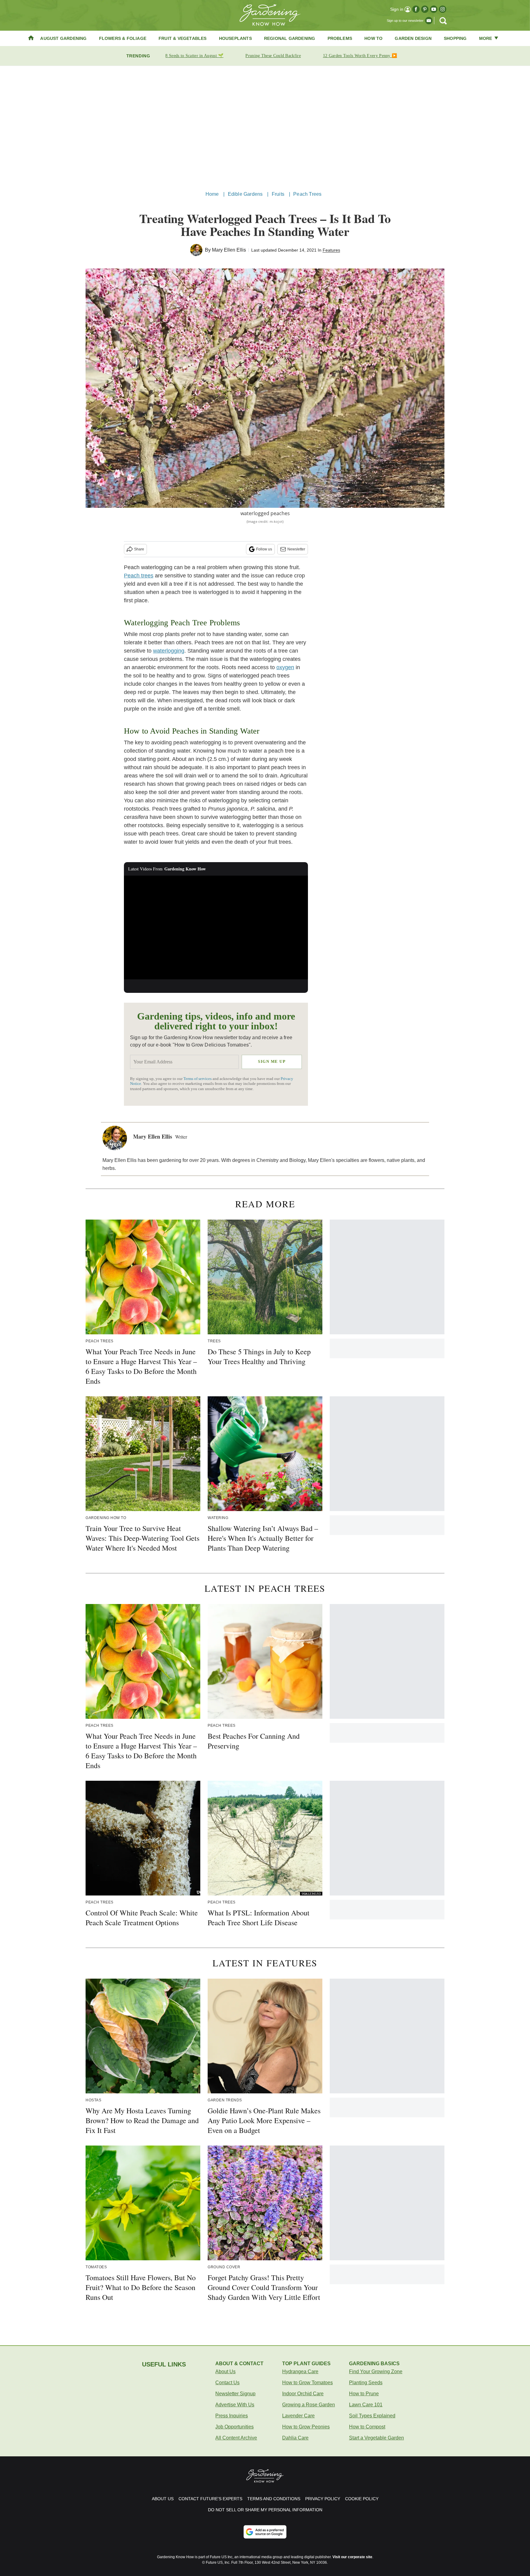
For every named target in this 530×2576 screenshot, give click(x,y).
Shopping (455, 38)
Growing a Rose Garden (309, 2405)
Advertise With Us (235, 2405)
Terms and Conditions (274, 2499)
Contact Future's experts (210, 2499)
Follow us (264, 549)
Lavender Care (298, 2416)
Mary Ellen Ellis (229, 250)
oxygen (285, 667)
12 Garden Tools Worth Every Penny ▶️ (360, 56)
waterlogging (169, 651)
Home (212, 194)
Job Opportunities (234, 2427)
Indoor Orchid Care (303, 2394)
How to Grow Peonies (306, 2427)
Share (139, 549)
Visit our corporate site (352, 2557)
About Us (225, 2372)
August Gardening (63, 38)
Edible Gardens (245, 194)
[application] (216, 927)
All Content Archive (236, 2438)
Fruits (278, 194)
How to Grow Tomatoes (307, 2383)
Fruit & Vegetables (183, 38)
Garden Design (413, 38)
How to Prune (364, 2394)
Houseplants (235, 38)
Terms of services (198, 1079)
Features (331, 250)
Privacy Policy (323, 2499)
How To (373, 38)
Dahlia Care (295, 2438)
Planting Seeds (366, 2383)
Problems (340, 38)
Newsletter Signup (235, 2394)
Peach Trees (307, 194)
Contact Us (227, 2383)
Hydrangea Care (300, 2372)
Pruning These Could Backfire (273, 56)
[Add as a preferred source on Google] (265, 2532)
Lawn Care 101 (366, 2405)
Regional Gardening (290, 38)
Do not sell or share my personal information (265, 2510)
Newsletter (296, 549)
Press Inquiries (232, 2416)
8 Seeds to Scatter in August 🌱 (194, 56)
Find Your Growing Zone (376, 2372)
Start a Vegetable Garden (376, 2438)
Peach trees (139, 576)
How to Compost (367, 2427)
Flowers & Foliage (123, 38)
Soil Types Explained (372, 2416)
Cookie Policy (362, 2499)
